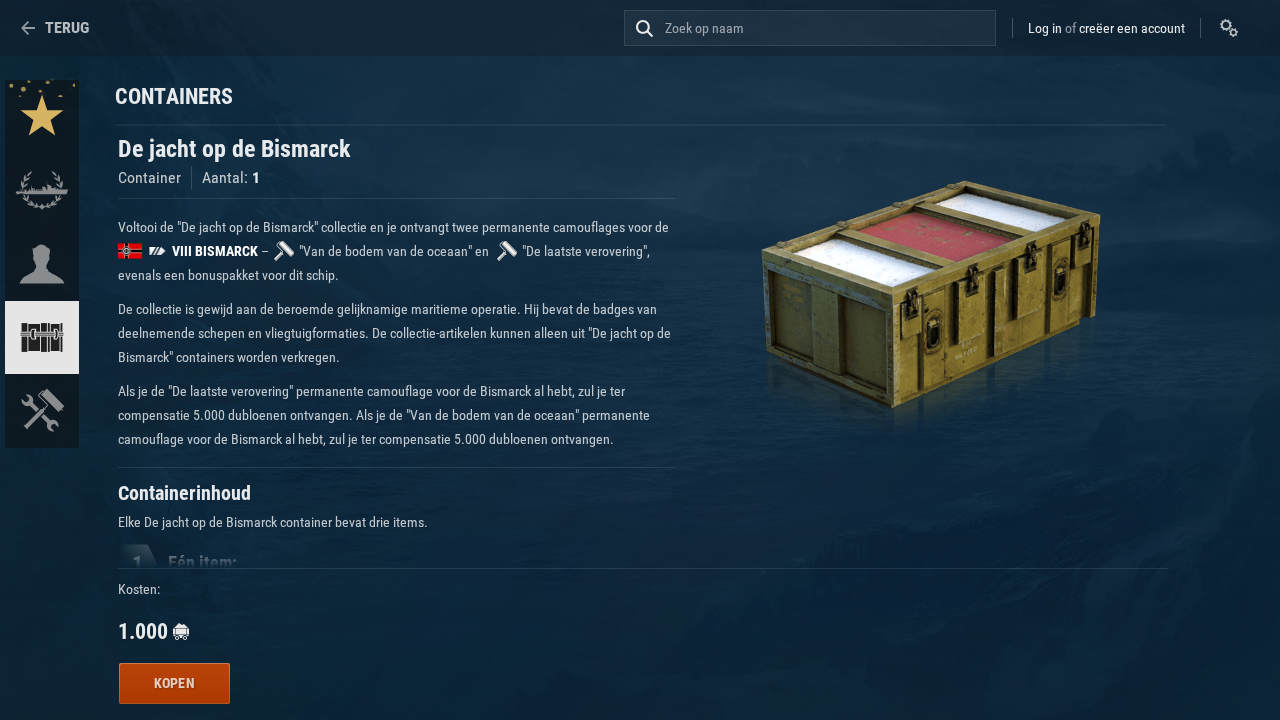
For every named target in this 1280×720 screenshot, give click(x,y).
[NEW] (42, 117)
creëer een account (1132, 28)
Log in (1045, 28)
